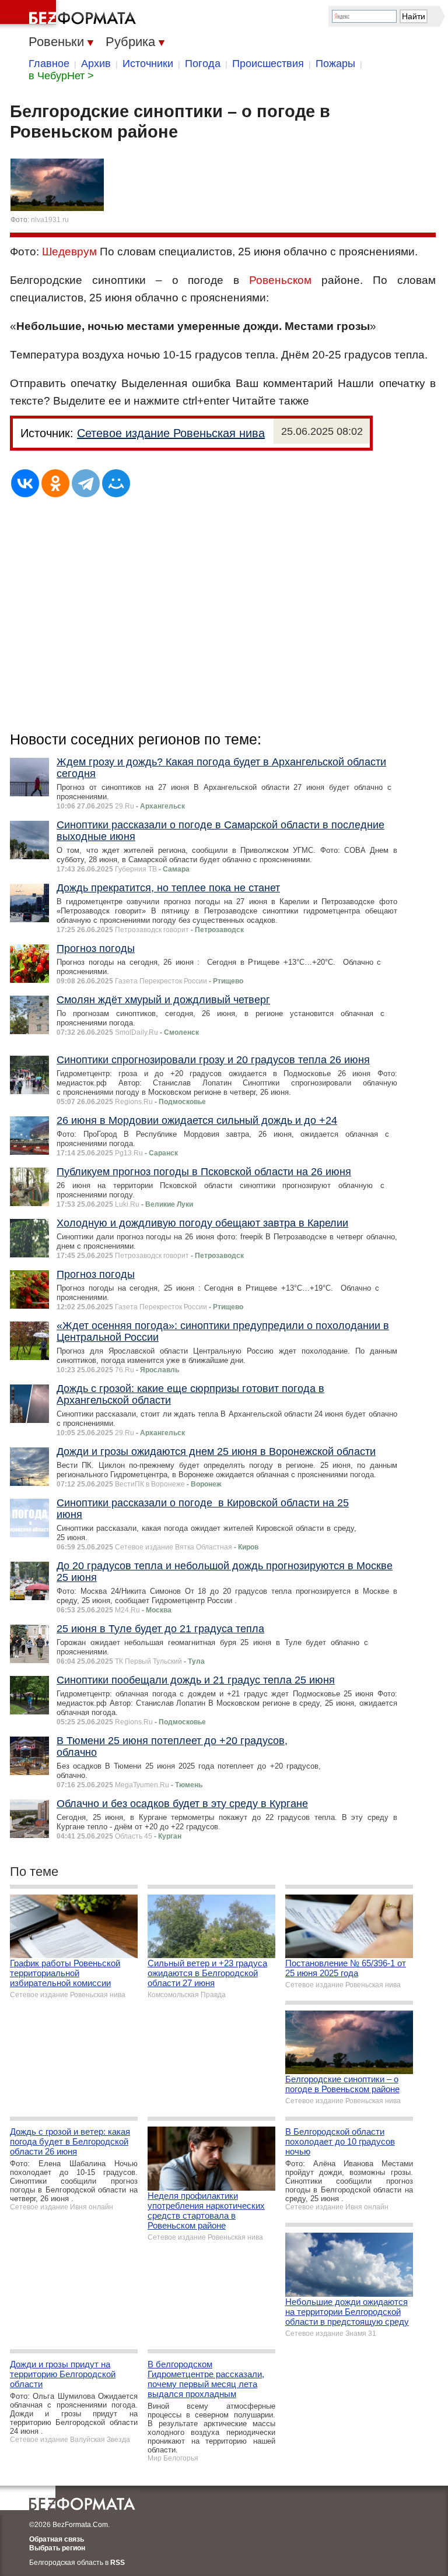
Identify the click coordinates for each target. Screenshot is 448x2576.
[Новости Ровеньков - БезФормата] (70, 15)
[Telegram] (86, 483)
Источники (148, 64)
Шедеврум (69, 252)
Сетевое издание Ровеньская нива (171, 433)
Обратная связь (57, 2539)
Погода (203, 64)
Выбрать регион (57, 2548)
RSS (118, 2563)
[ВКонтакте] (25, 483)
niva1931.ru (50, 220)
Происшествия (268, 64)
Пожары (335, 64)
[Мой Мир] (116, 483)
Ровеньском (280, 280)
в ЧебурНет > (61, 76)
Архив (96, 64)
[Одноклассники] (55, 483)
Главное (49, 64)
